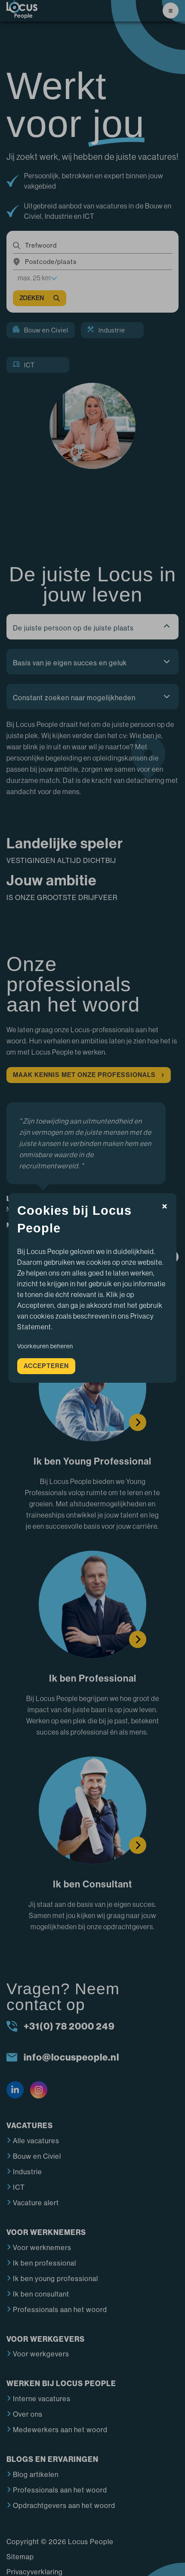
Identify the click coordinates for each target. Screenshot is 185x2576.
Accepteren (46, 1357)
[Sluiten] (165, 1216)
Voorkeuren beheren (45, 1338)
